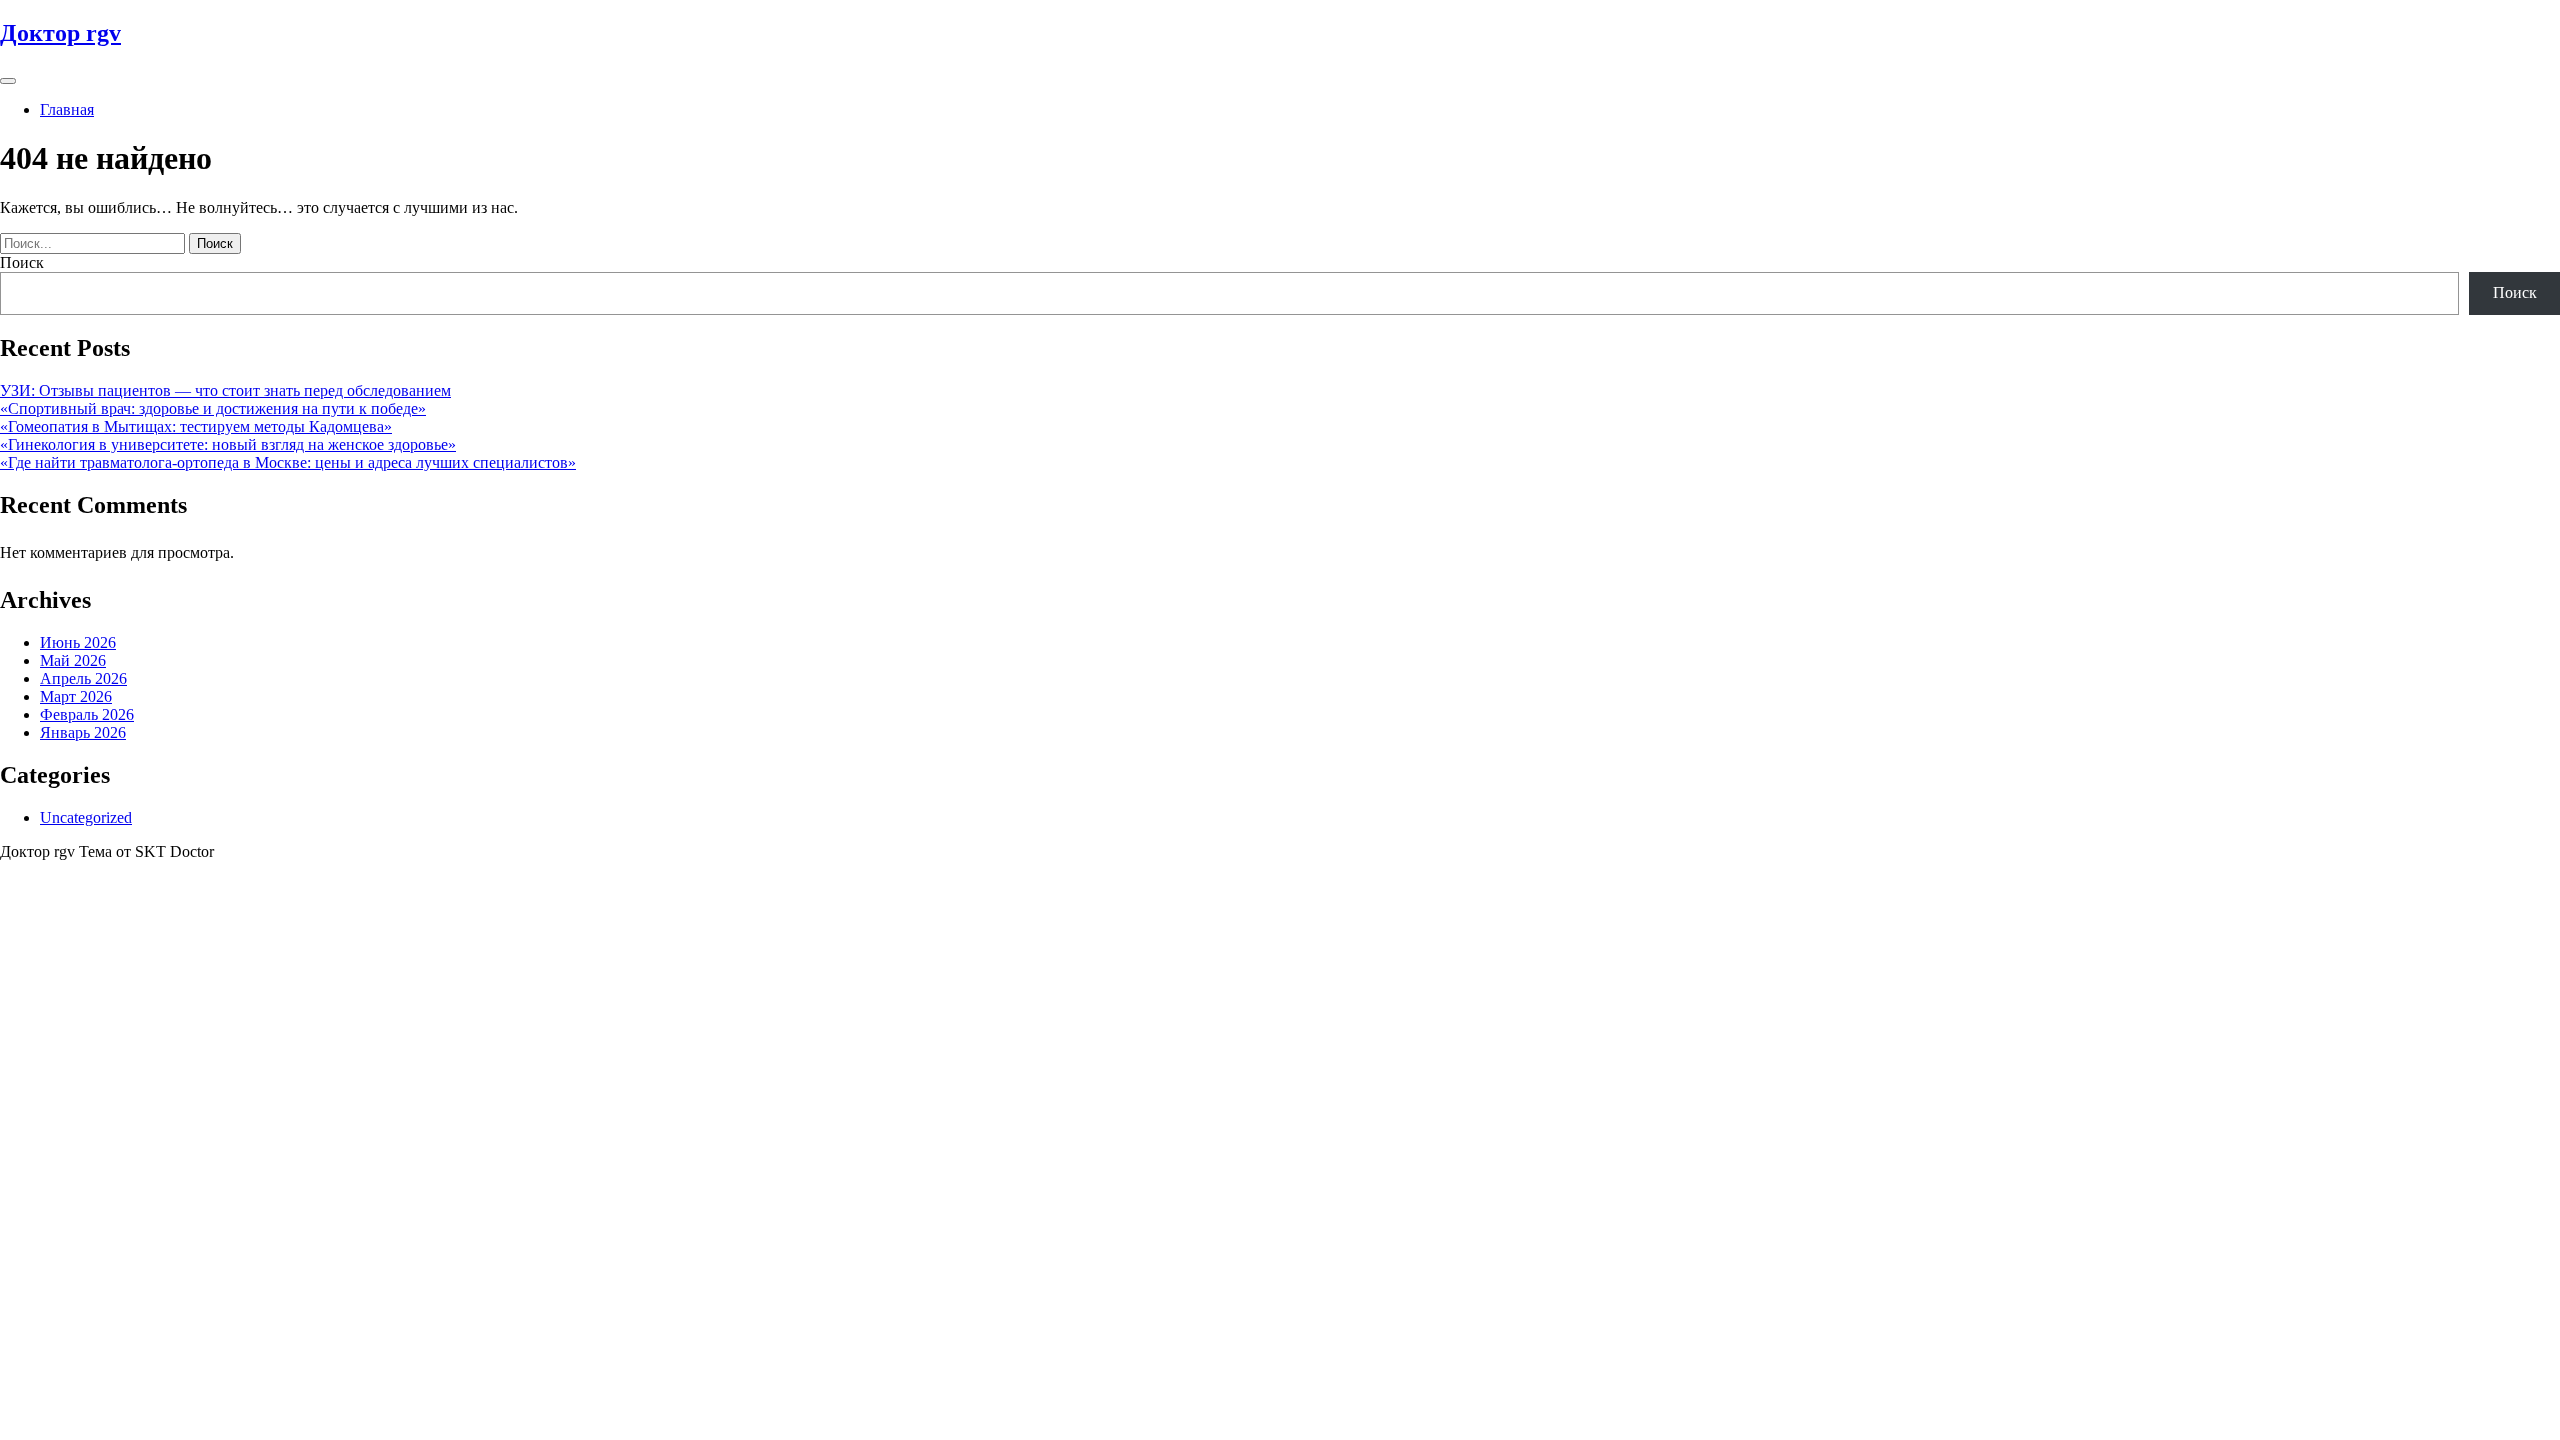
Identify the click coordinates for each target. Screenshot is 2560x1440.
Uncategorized (86, 817)
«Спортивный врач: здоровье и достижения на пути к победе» (213, 408)
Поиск (22, 262)
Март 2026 (76, 696)
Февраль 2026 (87, 714)
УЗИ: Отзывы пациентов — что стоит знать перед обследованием (225, 390)
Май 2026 (73, 660)
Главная (67, 109)
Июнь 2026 (78, 642)
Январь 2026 (83, 732)
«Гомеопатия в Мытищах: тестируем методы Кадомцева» (196, 426)
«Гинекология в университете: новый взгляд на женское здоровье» (228, 444)
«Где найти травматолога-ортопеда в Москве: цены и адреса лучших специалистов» (288, 462)
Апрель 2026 (83, 678)
